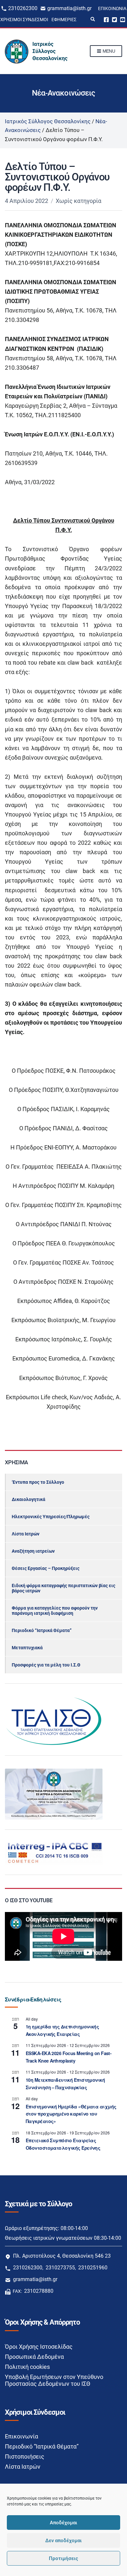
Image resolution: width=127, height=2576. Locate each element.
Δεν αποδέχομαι (63, 2541)
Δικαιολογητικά (28, 1499)
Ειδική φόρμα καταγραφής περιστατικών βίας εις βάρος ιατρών (63, 1588)
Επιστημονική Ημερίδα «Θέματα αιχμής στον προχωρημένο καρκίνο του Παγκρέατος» (71, 2114)
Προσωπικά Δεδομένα (34, 2357)
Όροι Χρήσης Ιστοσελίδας (39, 2347)
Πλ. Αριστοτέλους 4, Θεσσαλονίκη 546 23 (62, 2256)
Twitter (114, 19)
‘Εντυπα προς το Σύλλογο (38, 1482)
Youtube (123, 19)
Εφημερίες (64, 20)
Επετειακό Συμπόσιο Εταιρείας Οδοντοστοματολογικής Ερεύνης (63, 2144)
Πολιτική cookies (27, 2367)
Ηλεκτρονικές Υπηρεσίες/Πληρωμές (51, 1517)
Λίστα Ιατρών (26, 1534)
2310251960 (93, 2268)
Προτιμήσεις (63, 2558)
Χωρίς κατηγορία (78, 201)
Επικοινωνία (112, 8)
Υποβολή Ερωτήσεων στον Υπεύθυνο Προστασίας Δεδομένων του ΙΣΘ (54, 2380)
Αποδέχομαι (63, 2523)
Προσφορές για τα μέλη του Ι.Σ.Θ (46, 1665)
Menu (108, 51)
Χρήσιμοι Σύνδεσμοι (24, 20)
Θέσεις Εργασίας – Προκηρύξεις (46, 1568)
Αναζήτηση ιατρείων (33, 1551)
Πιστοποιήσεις (25, 2456)
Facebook (106, 19)
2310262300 (23, 8)
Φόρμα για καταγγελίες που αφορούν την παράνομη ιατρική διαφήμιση (55, 1611)
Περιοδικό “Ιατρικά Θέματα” (42, 1630)
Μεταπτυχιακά (27, 1648)
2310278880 (39, 2291)
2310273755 (60, 2268)
